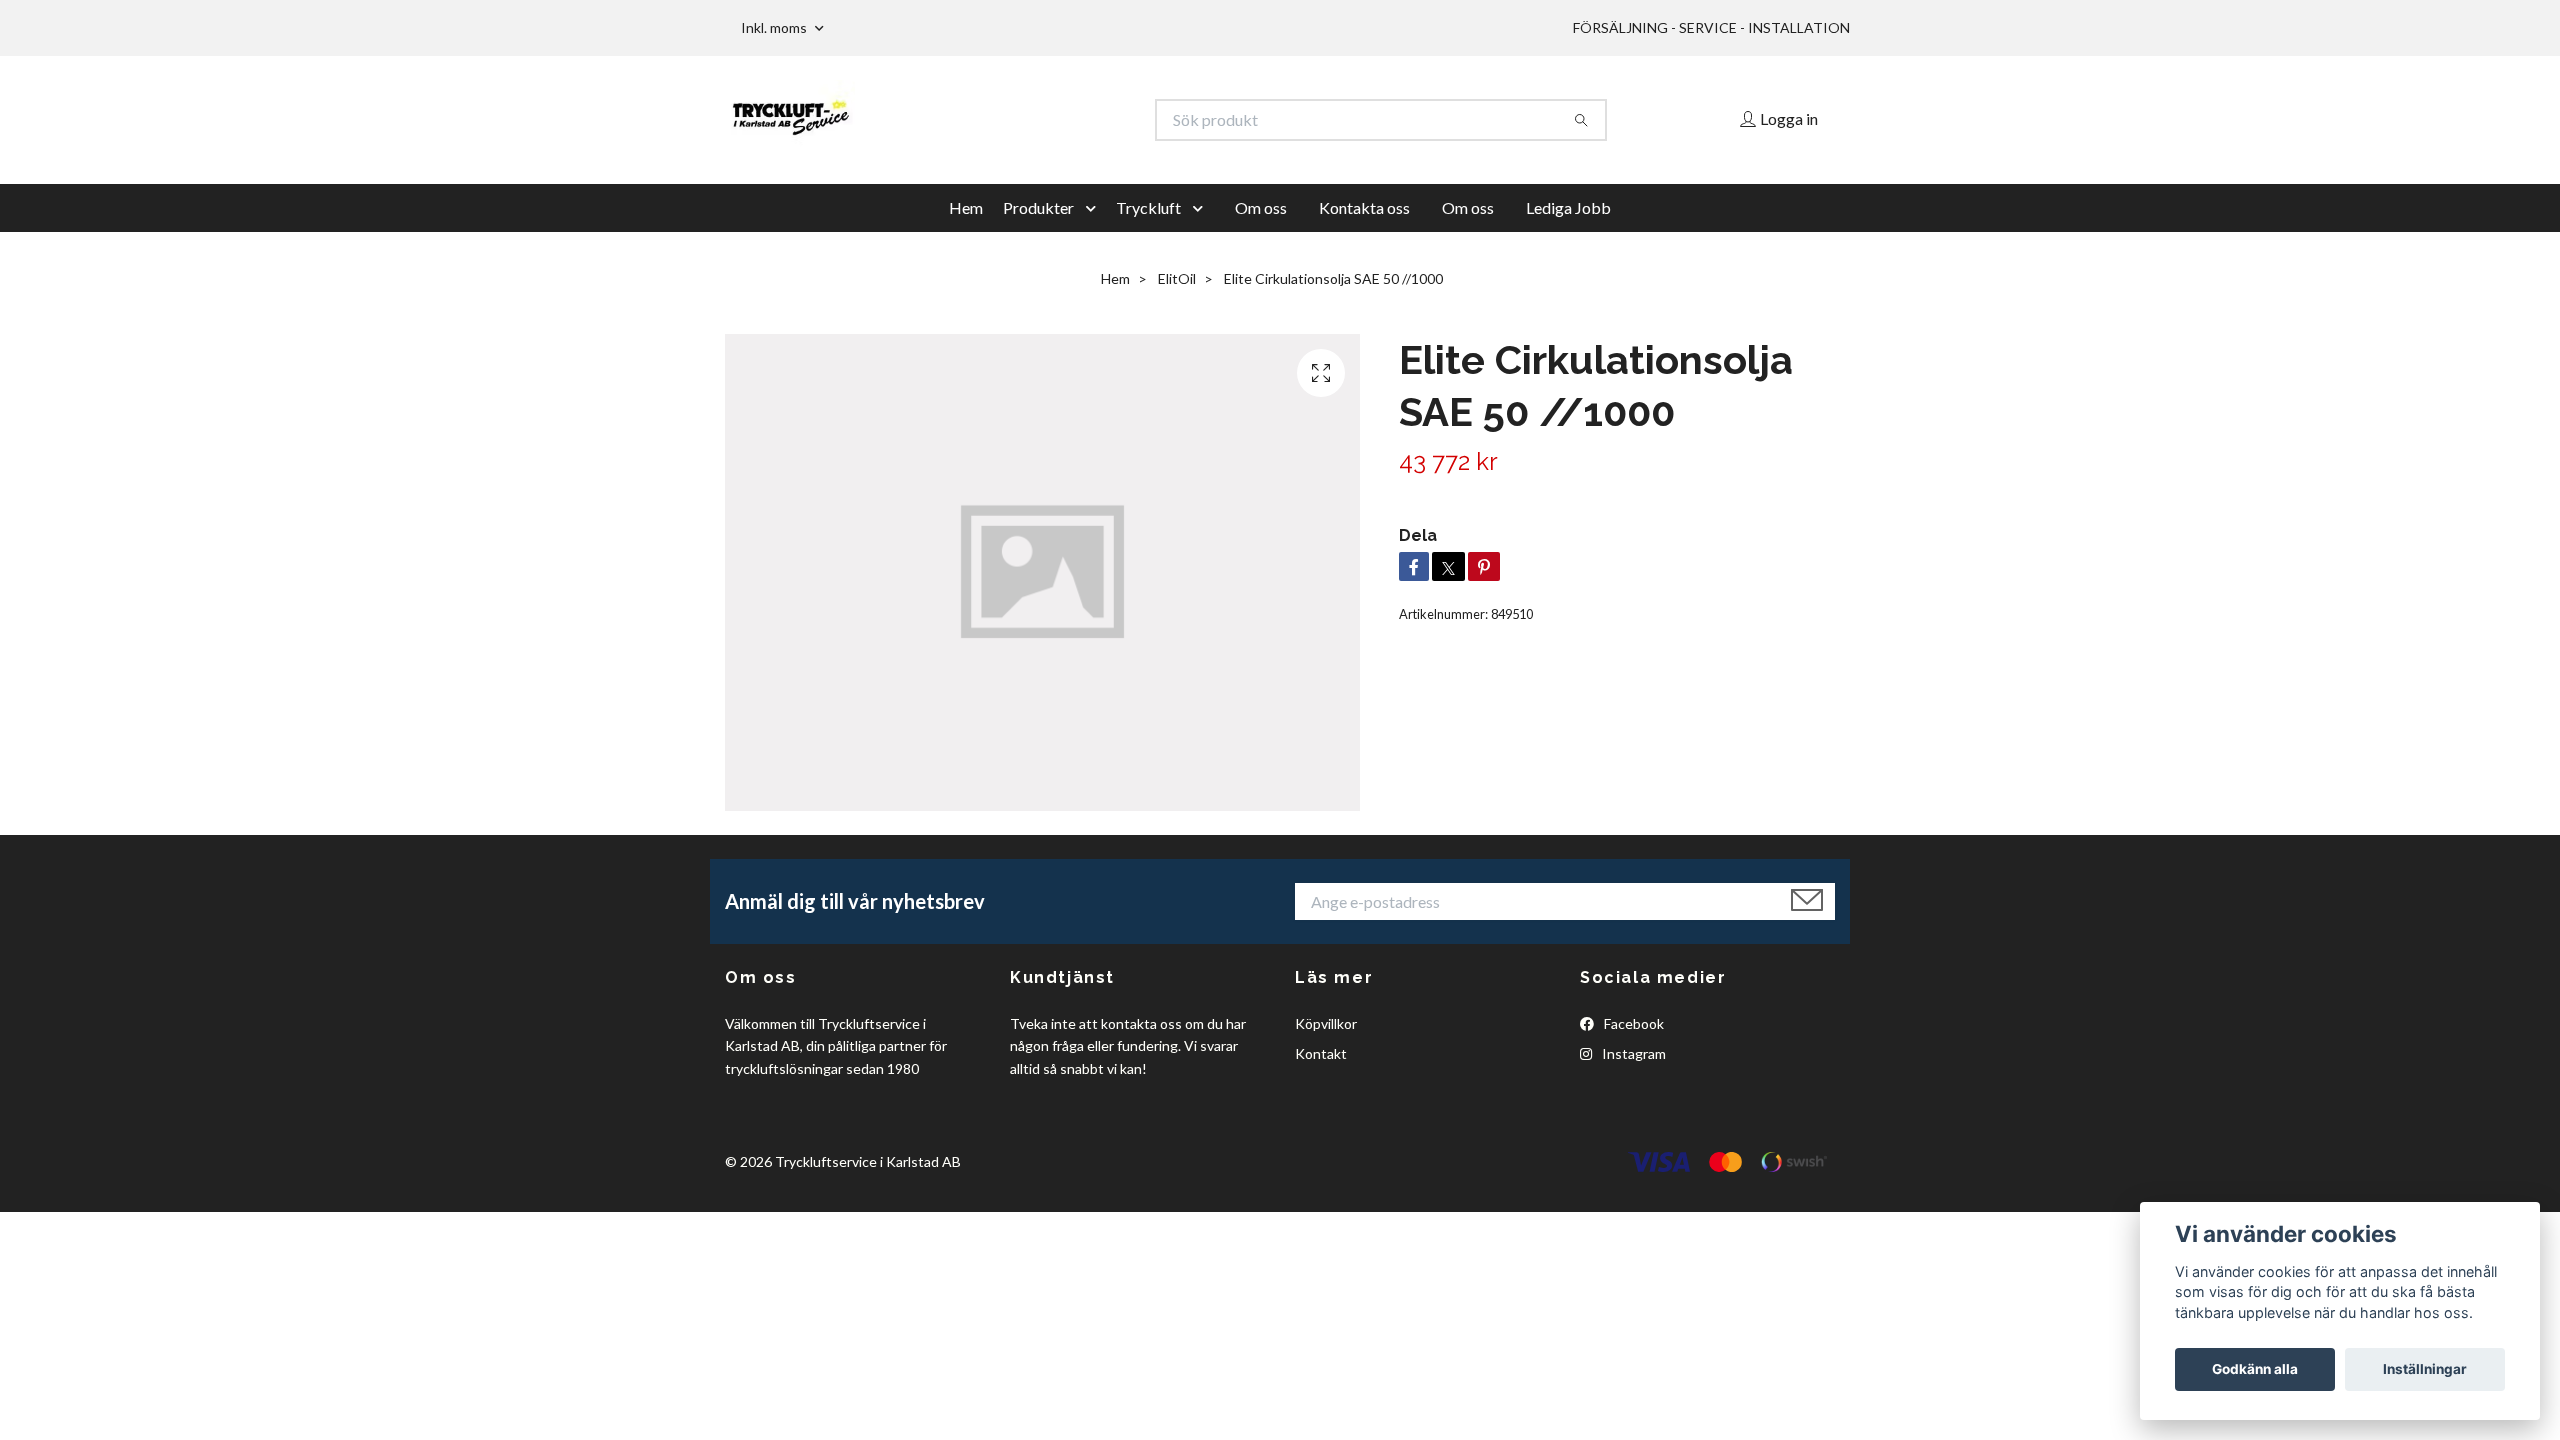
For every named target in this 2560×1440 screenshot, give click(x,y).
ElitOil (1177, 278)
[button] (1095, 208)
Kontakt (1321, 1053)
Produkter (1038, 207)
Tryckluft (1148, 207)
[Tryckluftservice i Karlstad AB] (1003, 120)
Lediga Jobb (1568, 207)
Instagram (1632, 1053)
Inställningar (2425, 1369)
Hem (966, 207)
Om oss (1261, 207)
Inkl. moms (775, 27)
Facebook (1632, 1023)
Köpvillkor (1326, 1023)
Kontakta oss (1364, 207)
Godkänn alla (2255, 1369)
